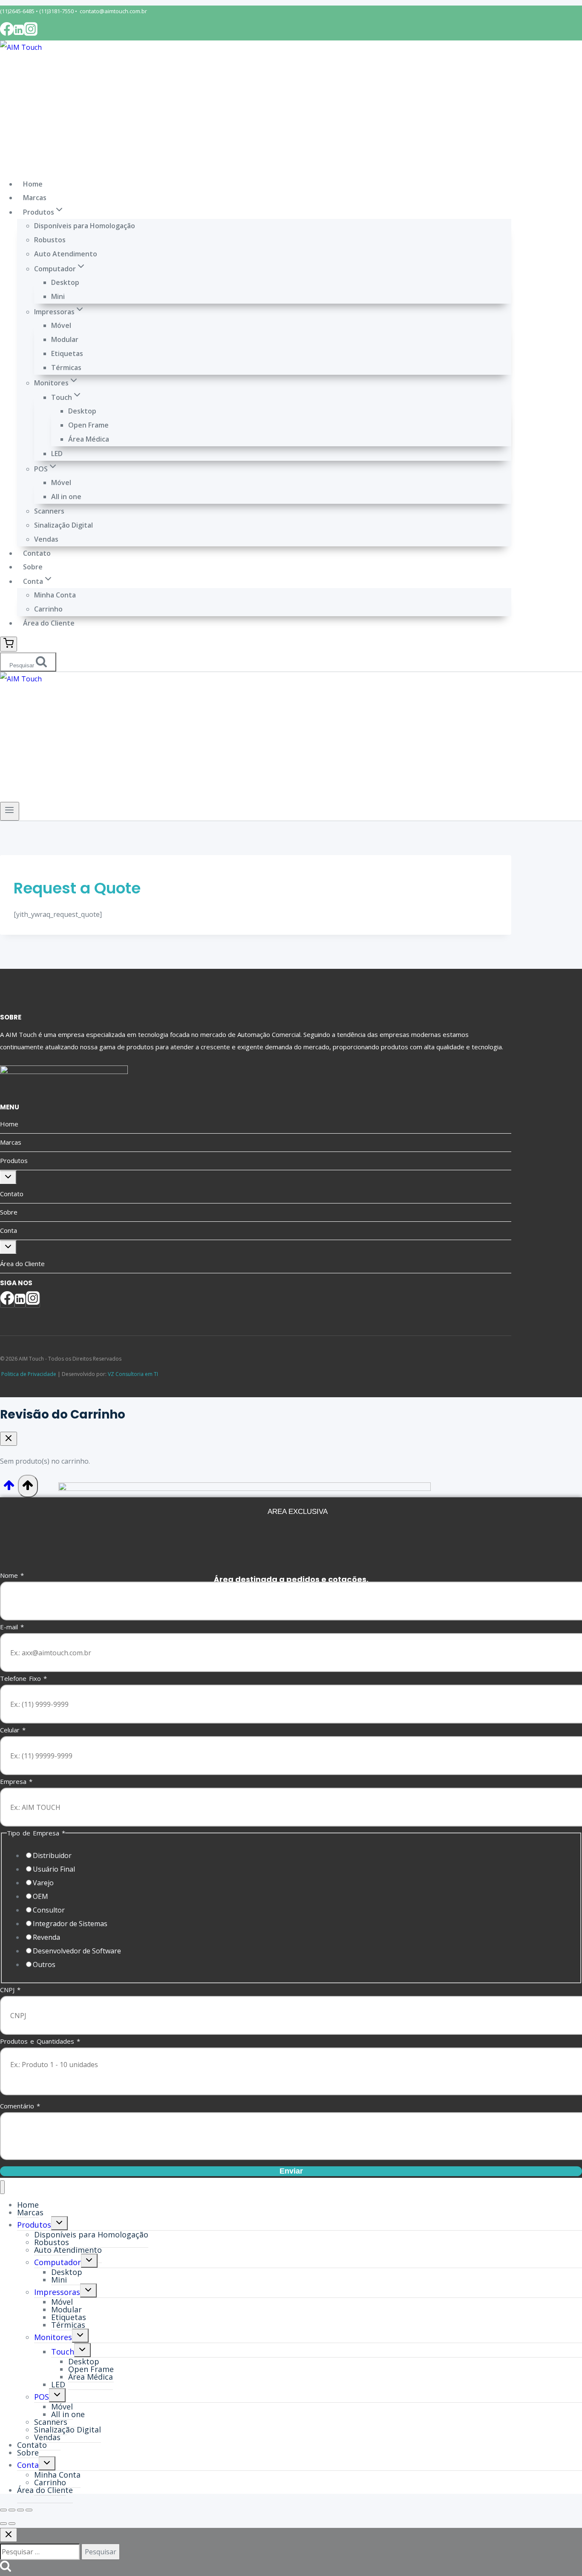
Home (33, 184)
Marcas (35, 198)
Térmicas (66, 368)
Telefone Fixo (23, 1678)
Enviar (291, 2171)
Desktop (65, 282)
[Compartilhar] (20, 2510)
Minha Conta (55, 595)
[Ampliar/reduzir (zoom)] (3, 2510)
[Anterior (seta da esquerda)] (3, 2524)
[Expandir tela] (12, 2510)
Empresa (16, 1781)
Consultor (49, 1910)
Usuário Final (54, 1869)
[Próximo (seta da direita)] (12, 2524)
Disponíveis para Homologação (85, 226)
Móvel (61, 325)
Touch (63, 2352)
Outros (44, 1964)
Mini (58, 296)
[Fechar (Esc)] (29, 2510)
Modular (65, 339)
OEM (40, 1896)
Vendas (46, 539)
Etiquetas (67, 353)
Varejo (43, 1883)
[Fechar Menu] (2, 2187)
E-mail (12, 1627)
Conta (9, 1230)
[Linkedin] (19, 33)
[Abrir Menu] (10, 811)
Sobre (33, 567)
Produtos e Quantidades (40, 2041)
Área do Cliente (49, 623)
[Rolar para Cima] (9, 1488)
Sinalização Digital (63, 525)
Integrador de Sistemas (70, 1924)
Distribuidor (52, 1855)
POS (42, 2397)
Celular (13, 1730)
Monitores (53, 2337)
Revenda (46, 1937)
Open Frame (88, 425)
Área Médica (89, 439)
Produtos (14, 1160)
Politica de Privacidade (28, 1374)
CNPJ (10, 1990)
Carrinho (48, 609)
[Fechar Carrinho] (9, 1439)
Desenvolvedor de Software (77, 1951)
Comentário (20, 2106)
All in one (66, 497)
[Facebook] (7, 33)
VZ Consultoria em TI (133, 1374)
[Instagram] (31, 33)
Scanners (49, 511)
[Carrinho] (9, 644)
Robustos (50, 240)
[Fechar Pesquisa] (9, 2535)
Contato (37, 553)
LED (57, 454)
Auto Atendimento (66, 254)
